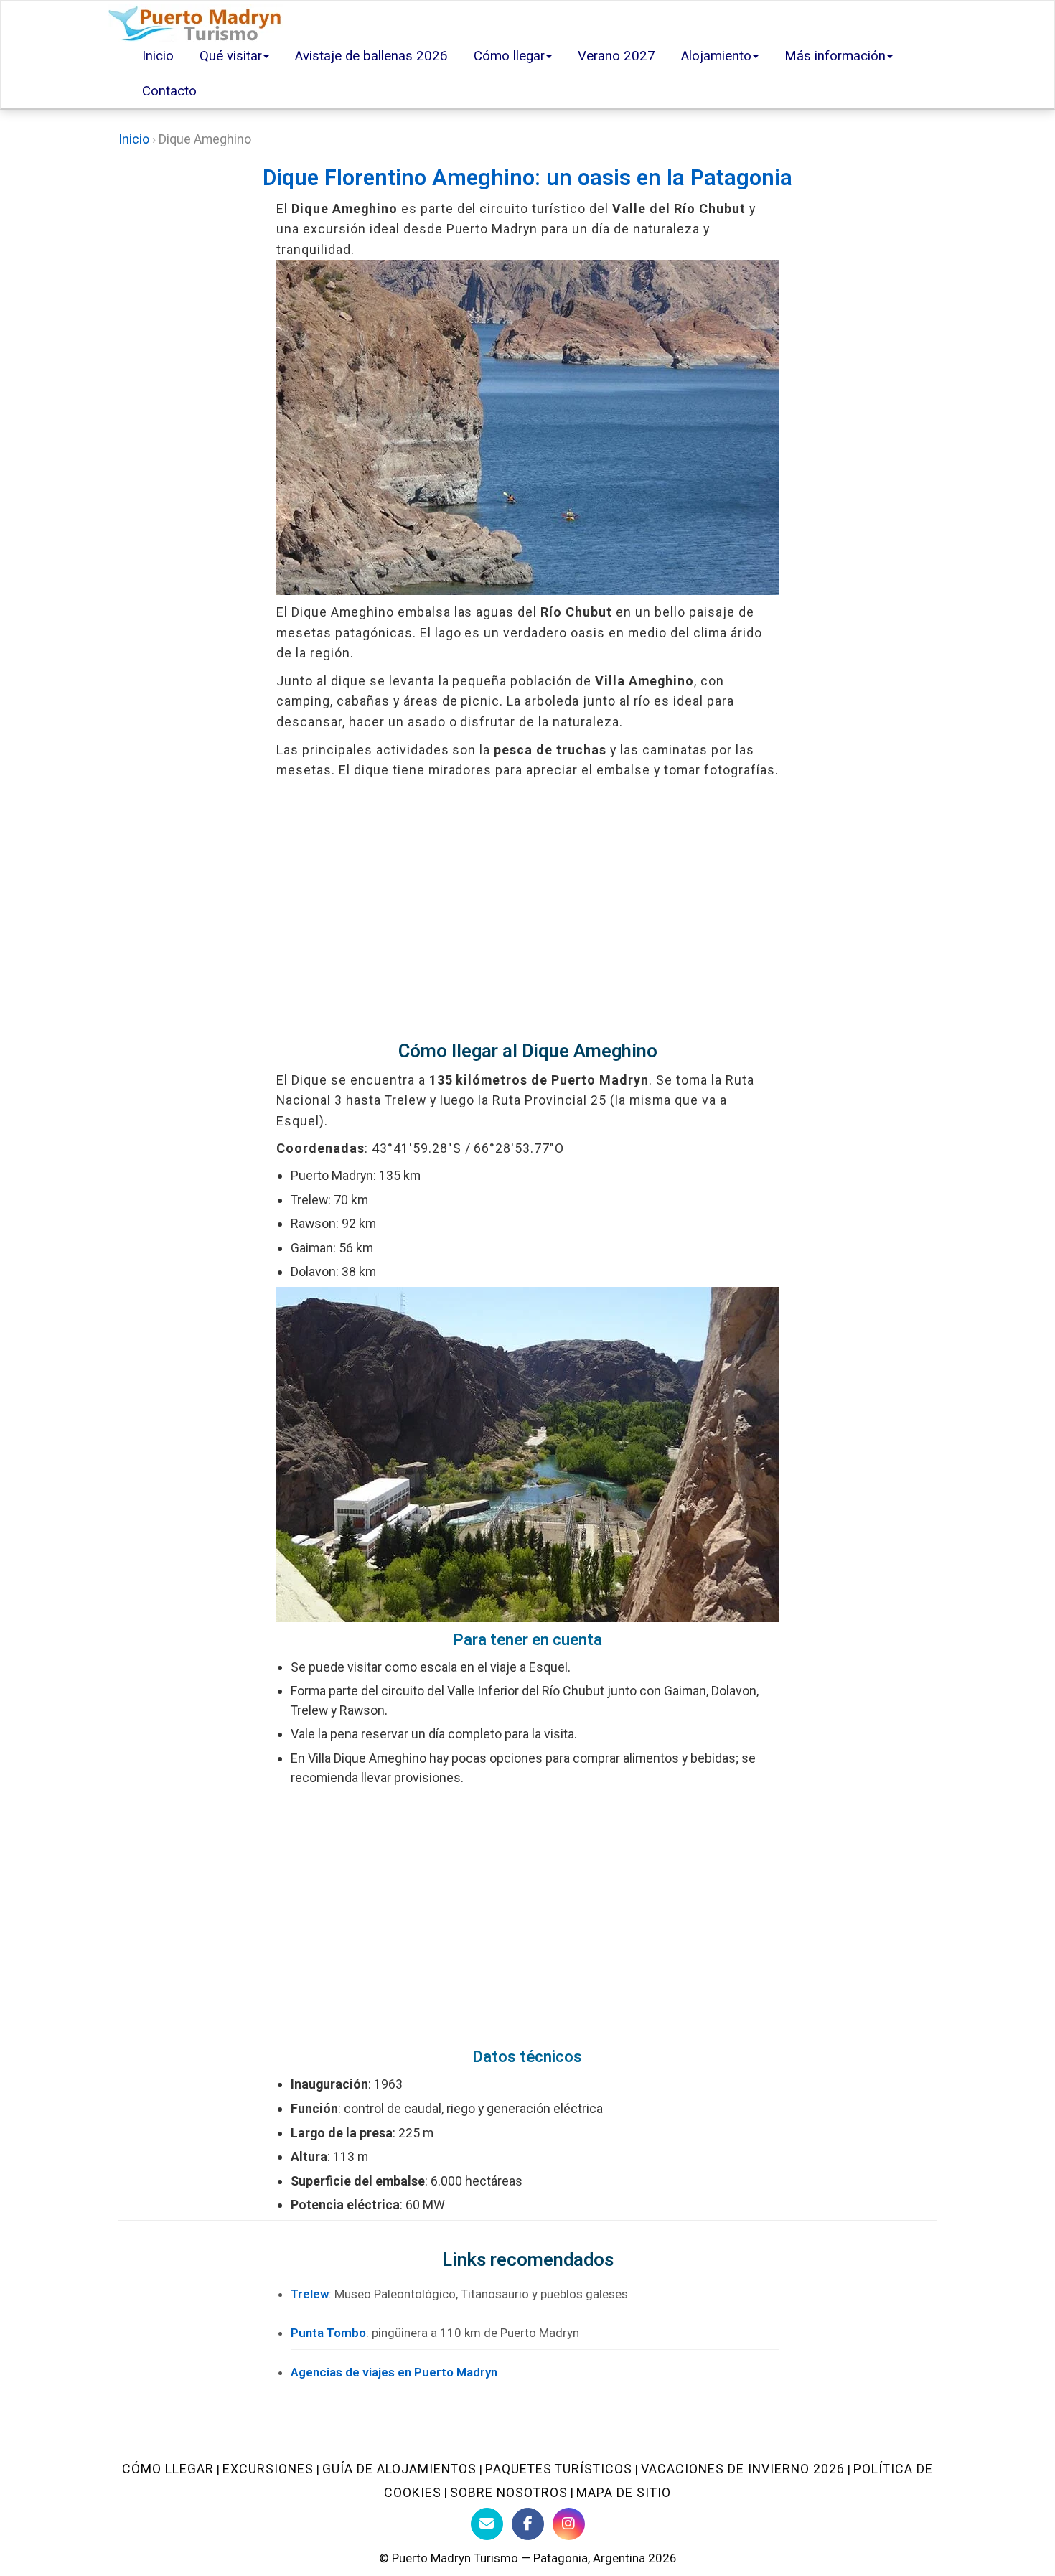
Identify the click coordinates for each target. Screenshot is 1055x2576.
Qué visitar (231, 56)
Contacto (169, 91)
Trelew (310, 2294)
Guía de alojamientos (399, 2469)
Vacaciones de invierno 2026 (743, 2469)
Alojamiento (716, 56)
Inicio (158, 56)
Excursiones (268, 2469)
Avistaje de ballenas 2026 (371, 56)
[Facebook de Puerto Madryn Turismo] (528, 2524)
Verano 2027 (616, 56)
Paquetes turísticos (559, 2469)
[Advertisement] (527, 910)
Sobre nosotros (509, 2492)
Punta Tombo (328, 2333)
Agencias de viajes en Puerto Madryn (394, 2372)
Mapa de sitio (624, 2492)
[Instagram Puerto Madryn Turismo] (569, 2524)
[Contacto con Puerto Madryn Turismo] (487, 2524)
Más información (835, 56)
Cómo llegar (509, 56)
